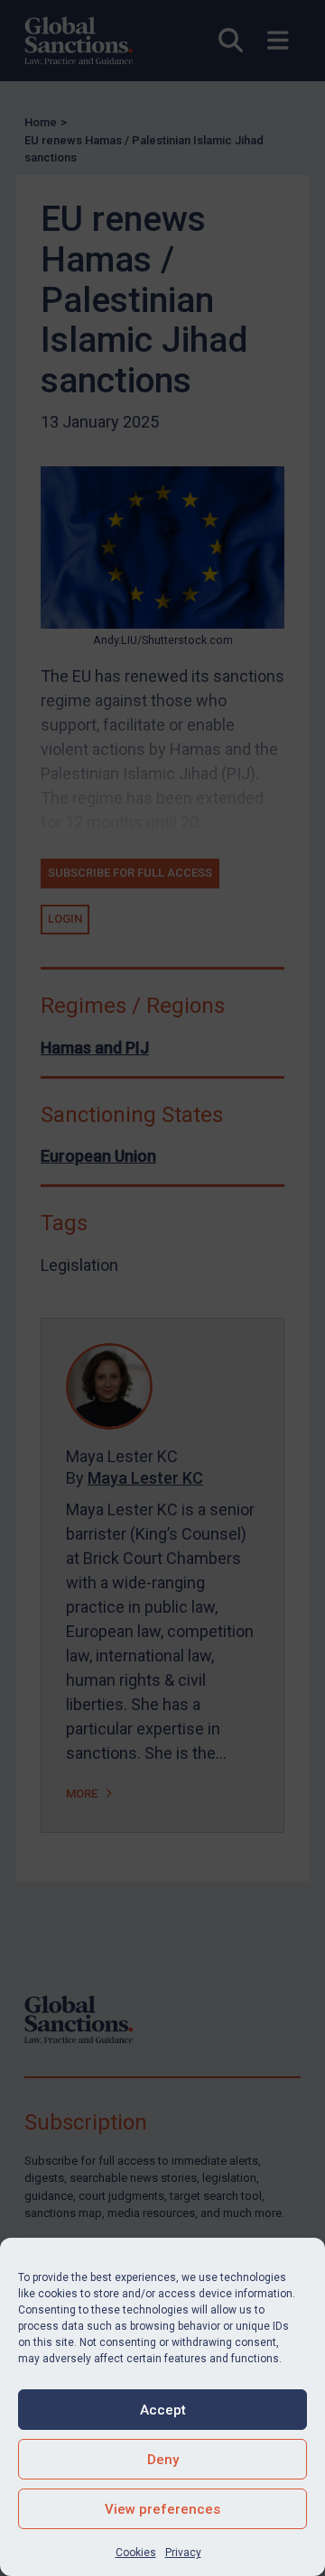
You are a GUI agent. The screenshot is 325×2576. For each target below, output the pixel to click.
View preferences (162, 2509)
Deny (163, 2460)
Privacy (183, 2553)
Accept (163, 2410)
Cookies (136, 2553)
